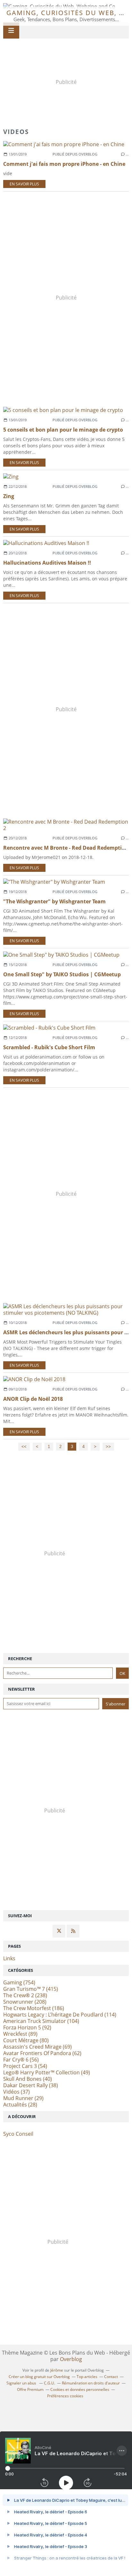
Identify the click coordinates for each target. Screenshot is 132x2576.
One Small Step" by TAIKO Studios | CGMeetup (62, 974)
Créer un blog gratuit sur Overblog (39, 2377)
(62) (42, 2053)
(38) (31, 2085)
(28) (20, 2105)
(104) (41, 2021)
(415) (31, 1989)
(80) (26, 2040)
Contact (111, 2377)
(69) (37, 2047)
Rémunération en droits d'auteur (91, 2383)
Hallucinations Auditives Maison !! (47, 563)
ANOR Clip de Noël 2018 (33, 1399)
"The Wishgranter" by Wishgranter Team (54, 901)
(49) (47, 2072)
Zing (9, 496)
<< (24, 1447)
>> (108, 1447)
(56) (21, 2060)
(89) (20, 2034)
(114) (60, 2015)
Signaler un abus (22, 2383)
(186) (34, 2008)
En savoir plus (24, 184)
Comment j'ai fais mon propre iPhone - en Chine (64, 164)
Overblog (71, 2359)
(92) (27, 2027)
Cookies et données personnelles (80, 2389)
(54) (25, 2066)
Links (9, 1958)
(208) (25, 2002)
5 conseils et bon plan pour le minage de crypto (63, 430)
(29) (23, 2098)
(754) (19, 1982)
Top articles (87, 2377)
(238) (25, 1995)
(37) (16, 2092)
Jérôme (57, 2370)
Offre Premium (30, 2389)
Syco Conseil (18, 2134)
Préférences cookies (65, 2396)
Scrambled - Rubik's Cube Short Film (49, 1047)
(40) (28, 2079)
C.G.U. (50, 2383)
